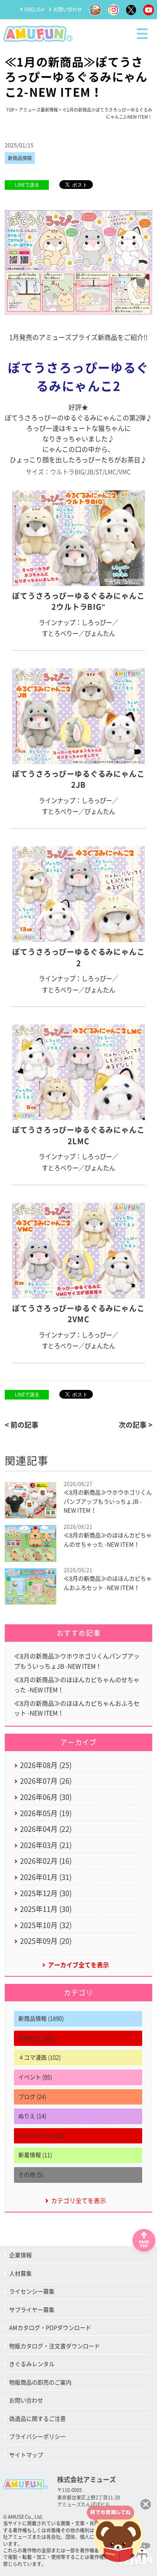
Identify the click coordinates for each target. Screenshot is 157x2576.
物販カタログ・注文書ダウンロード (55, 2346)
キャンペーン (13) (41, 2136)
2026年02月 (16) (46, 1861)
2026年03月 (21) (46, 1845)
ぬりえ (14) (32, 2116)
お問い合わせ (68, 9)
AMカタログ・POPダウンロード (50, 2328)
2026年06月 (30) (46, 1797)
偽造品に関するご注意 (38, 2419)
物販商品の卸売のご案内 (40, 2382)
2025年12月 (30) (46, 1893)
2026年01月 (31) (46, 1877)
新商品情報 (20, 158)
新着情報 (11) (35, 2155)
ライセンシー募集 (32, 2292)
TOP (10, 110)
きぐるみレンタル (32, 2364)
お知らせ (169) (37, 2038)
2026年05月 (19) (46, 1813)
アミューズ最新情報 (38, 110)
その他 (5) (31, 2175)
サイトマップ (26, 2455)
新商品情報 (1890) (41, 2019)
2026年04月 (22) (46, 1829)
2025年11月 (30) (46, 1909)
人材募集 (20, 2274)
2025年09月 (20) (46, 1941)
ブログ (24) (32, 2097)
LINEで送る (27, 185)
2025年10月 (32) (46, 1925)
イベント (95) (35, 2077)
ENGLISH (34, 9)
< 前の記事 (22, 1425)
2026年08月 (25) (46, 1765)
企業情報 (20, 2255)
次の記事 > (135, 1425)
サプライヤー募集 (32, 2310)
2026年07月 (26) (46, 1781)
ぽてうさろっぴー (24, 169)
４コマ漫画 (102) (39, 2058)
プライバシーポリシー (38, 2437)
